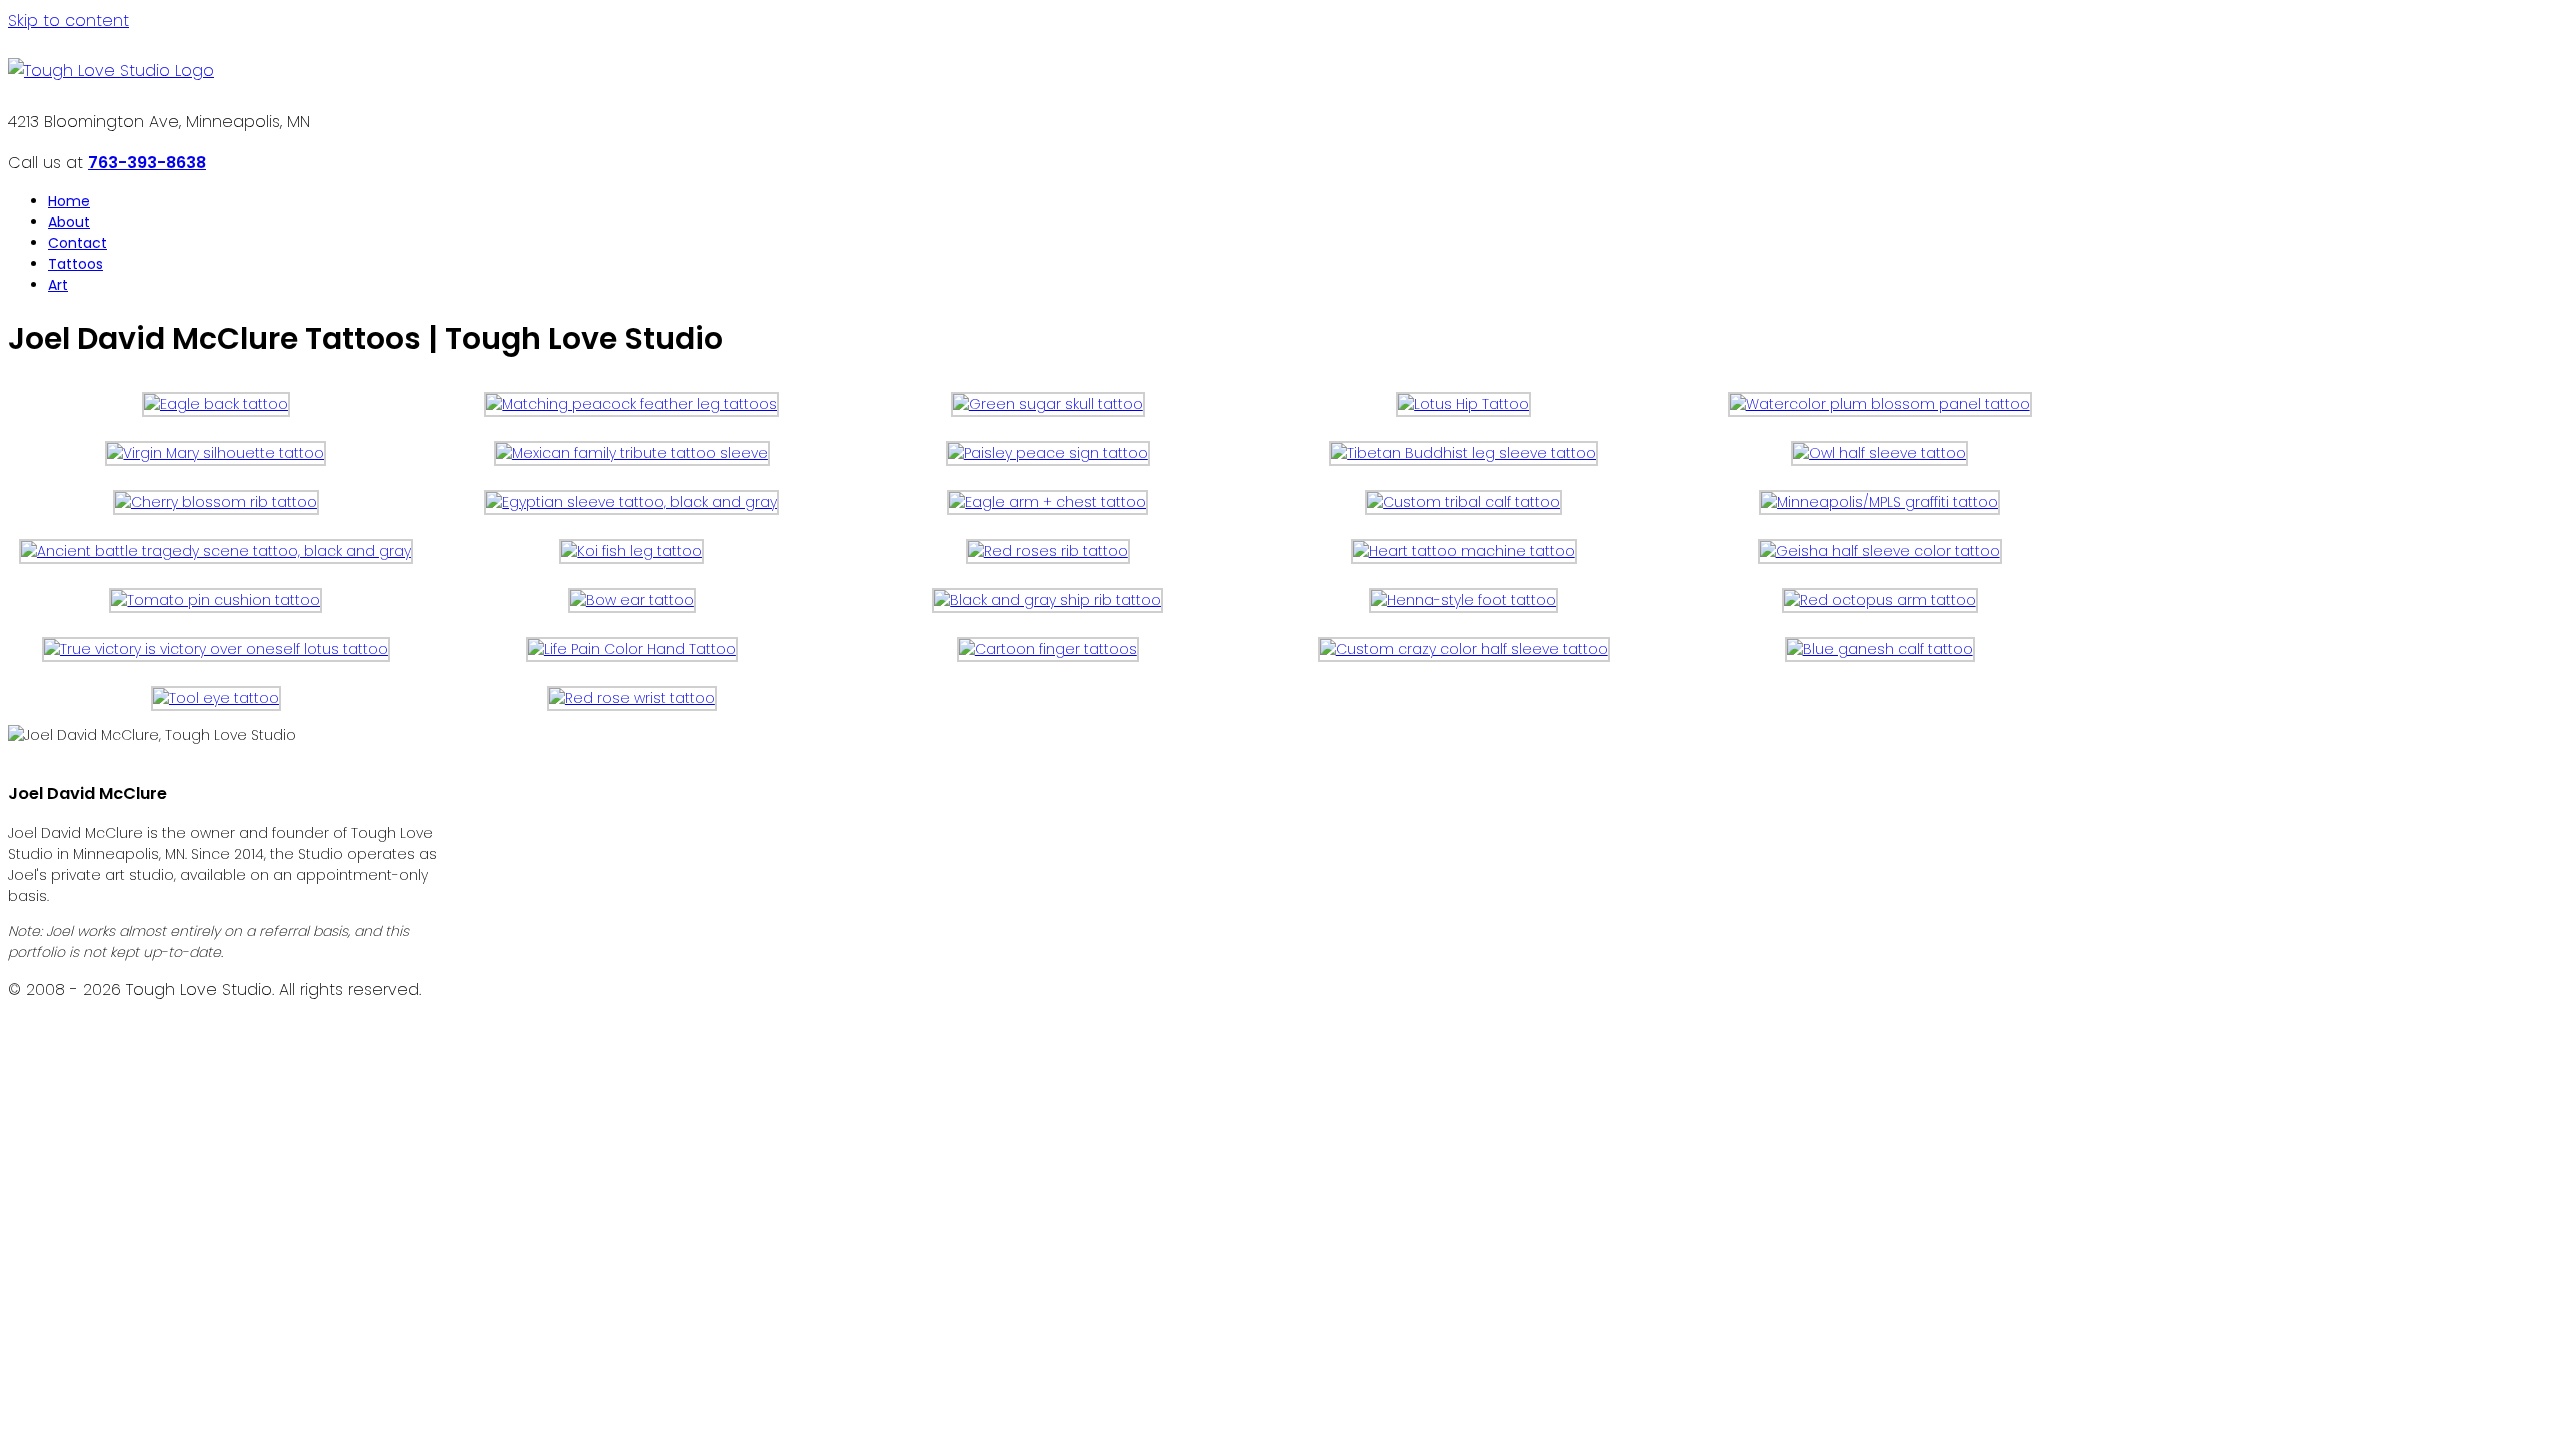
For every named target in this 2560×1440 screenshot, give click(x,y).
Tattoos (75, 264)
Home (69, 201)
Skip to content (68, 20)
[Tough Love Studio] (111, 70)
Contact (77, 243)
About (69, 222)
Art (58, 285)
